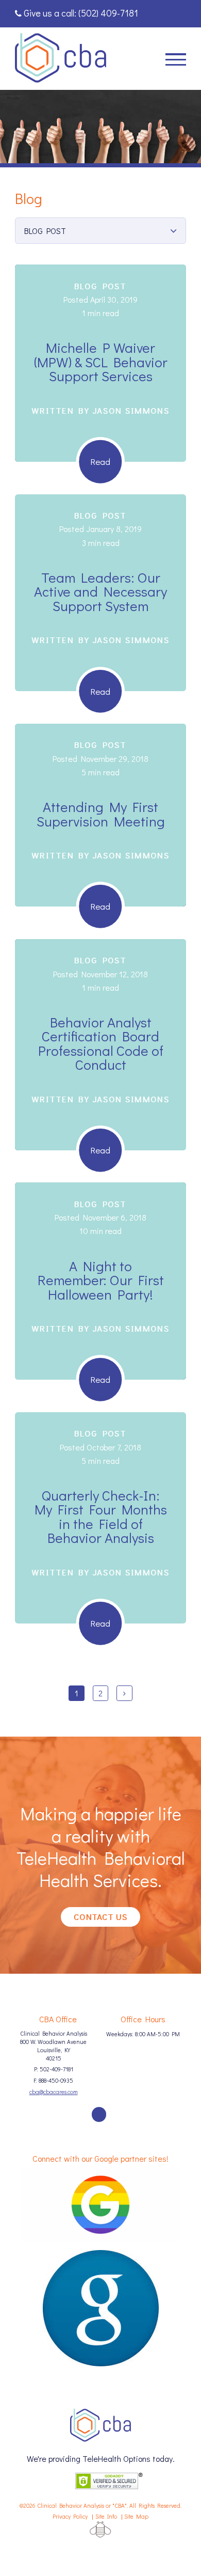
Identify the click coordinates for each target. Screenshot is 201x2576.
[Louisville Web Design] (100, 2530)
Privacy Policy (70, 2516)
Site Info (106, 2516)
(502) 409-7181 (108, 13)
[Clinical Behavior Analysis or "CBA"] (61, 58)
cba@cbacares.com (54, 2092)
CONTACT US (100, 1917)
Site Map (136, 2516)
